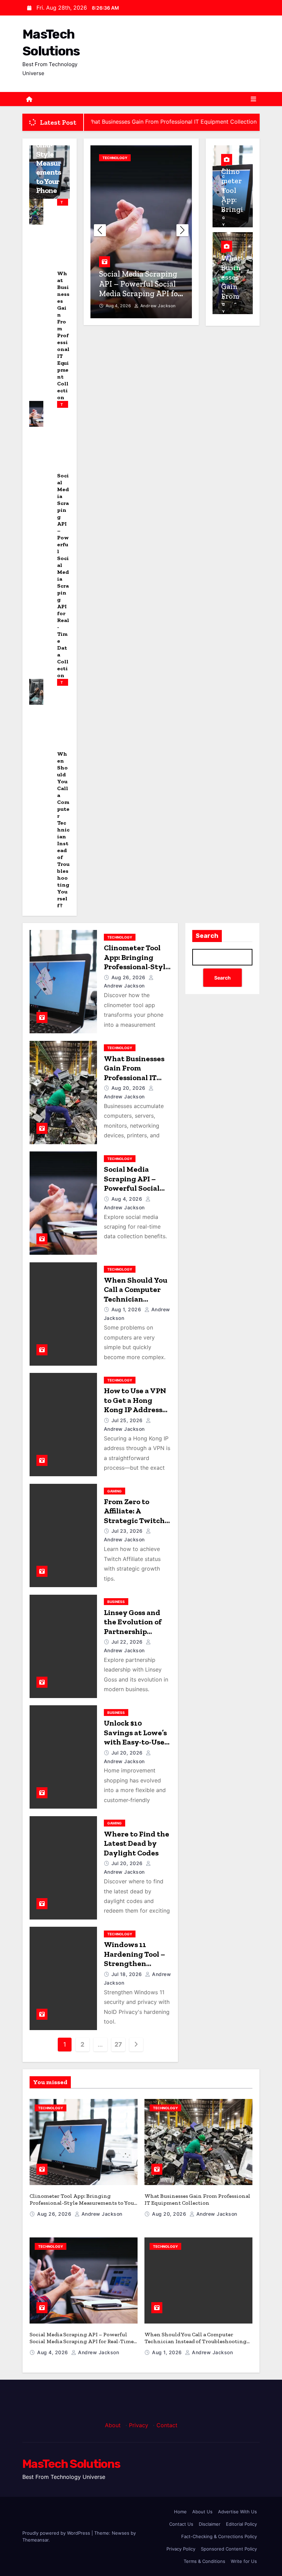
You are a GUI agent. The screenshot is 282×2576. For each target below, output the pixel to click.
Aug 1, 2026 (119, 306)
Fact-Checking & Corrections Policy (219, 2536)
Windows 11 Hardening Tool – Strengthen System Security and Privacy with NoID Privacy (134, 1968)
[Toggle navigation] (253, 99)
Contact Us (181, 2524)
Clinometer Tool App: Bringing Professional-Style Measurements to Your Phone (137, 967)
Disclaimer (210, 2524)
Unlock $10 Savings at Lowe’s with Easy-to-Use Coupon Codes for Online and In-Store (135, 1747)
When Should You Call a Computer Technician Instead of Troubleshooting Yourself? (63, 830)
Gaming (115, 1491)
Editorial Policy (241, 2524)
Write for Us (244, 2561)
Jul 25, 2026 (128, 1420)
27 (118, 2044)
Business (116, 1602)
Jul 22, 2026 (128, 1642)
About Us (202, 2512)
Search (207, 936)
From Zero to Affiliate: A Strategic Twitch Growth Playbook (135, 1516)
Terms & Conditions (204, 2561)
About (113, 2425)
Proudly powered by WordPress (57, 2533)
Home (180, 2512)
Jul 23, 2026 (128, 1531)
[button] (182, 230)
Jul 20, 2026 (128, 1753)
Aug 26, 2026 (129, 977)
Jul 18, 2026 (128, 1974)
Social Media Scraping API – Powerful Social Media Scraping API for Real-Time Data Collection (135, 1193)
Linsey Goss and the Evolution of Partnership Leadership (133, 1627)
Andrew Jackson (157, 306)
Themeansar (35, 2540)
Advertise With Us (237, 2512)
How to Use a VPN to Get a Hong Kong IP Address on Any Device (135, 1405)
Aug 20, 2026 (129, 1088)
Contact (167, 2425)
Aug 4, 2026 (128, 1199)
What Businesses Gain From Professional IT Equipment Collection (63, 335)
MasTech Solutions (71, 2464)
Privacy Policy (181, 2549)
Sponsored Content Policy (229, 2549)
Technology (62, 203)
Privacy (139, 2425)
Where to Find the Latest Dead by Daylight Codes (137, 1843)
